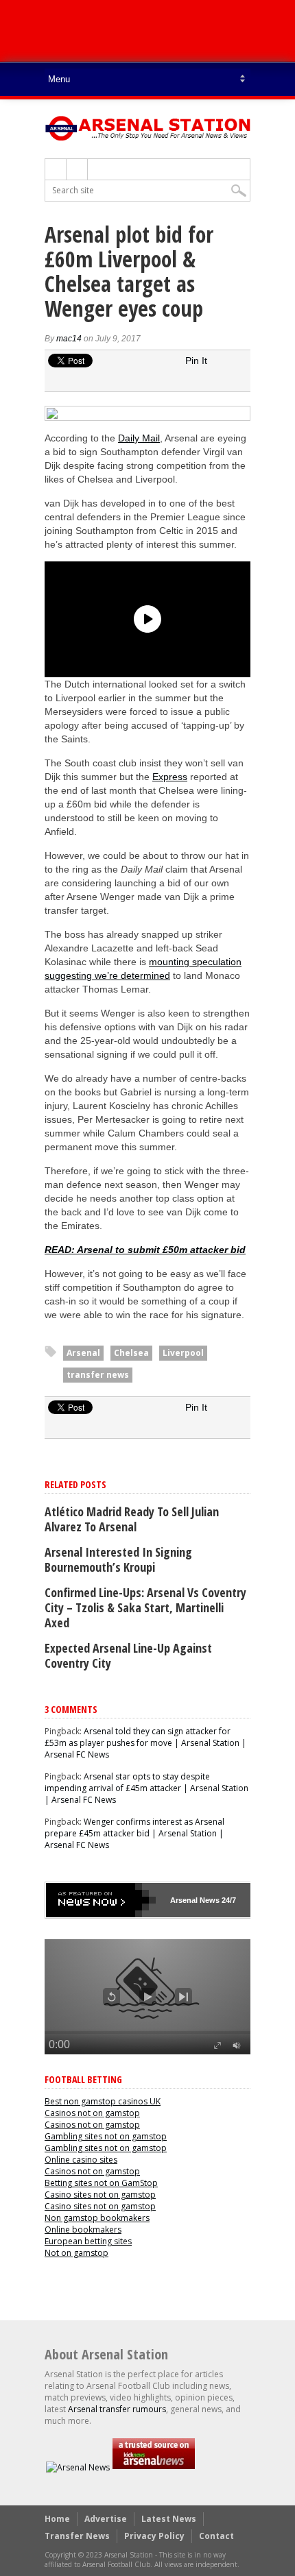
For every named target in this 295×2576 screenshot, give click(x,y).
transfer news (98, 1375)
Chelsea (131, 1353)
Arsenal (83, 1353)
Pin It (196, 361)
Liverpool (183, 1353)
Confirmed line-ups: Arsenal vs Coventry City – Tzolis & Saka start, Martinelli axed (145, 1607)
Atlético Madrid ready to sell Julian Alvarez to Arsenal (132, 1519)
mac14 (69, 339)
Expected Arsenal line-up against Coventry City (128, 1655)
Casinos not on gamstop (92, 2113)
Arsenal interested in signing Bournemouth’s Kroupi (118, 1559)
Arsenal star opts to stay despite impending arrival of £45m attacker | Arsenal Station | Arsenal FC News (146, 1788)
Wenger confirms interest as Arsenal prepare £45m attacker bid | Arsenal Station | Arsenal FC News (134, 1833)
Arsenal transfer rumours (117, 2409)
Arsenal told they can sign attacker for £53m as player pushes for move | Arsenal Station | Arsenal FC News (145, 1743)
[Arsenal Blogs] (154, 2467)
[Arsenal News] (78, 2467)
